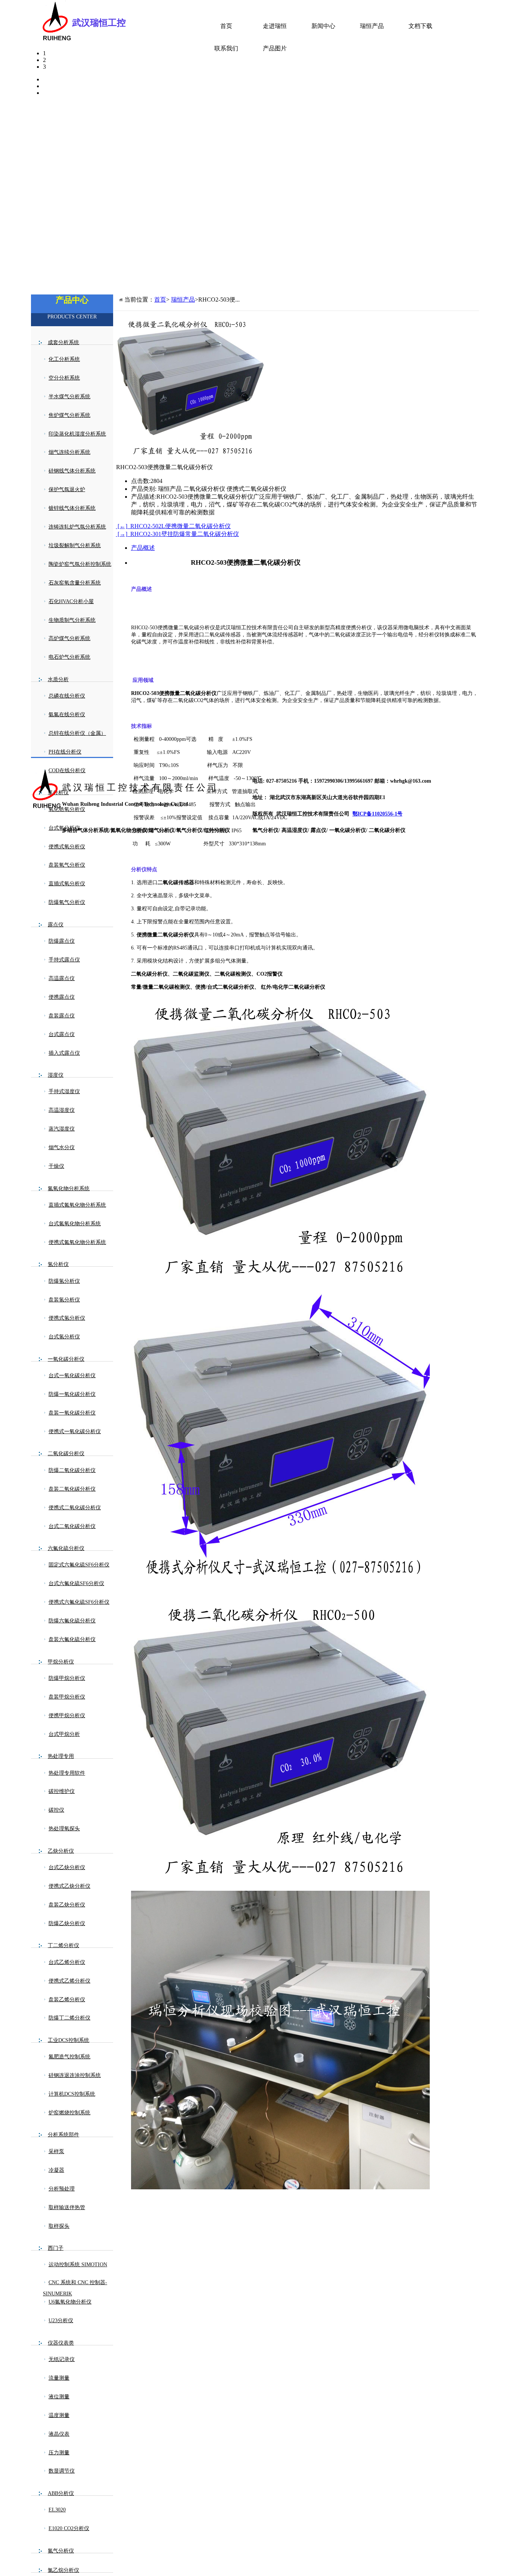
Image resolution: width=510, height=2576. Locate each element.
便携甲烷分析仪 (67, 1716)
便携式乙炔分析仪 (69, 1886)
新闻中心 (323, 26)
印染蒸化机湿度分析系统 (77, 434)
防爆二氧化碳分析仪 (72, 1470)
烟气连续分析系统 (69, 452)
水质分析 (58, 679)
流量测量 (59, 2378)
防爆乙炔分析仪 (67, 1923)
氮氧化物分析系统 (69, 1189)
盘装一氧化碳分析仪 (72, 1413)
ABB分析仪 (61, 2493)
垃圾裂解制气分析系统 (75, 545)
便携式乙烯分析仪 (69, 1981)
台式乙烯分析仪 (67, 1962)
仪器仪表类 (61, 2343)
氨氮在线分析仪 (67, 715)
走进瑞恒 (275, 26)
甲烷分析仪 (61, 1662)
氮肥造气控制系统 (69, 2057)
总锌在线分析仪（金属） (77, 733)
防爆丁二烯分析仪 (69, 2018)
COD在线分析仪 (67, 771)
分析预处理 (62, 2189)
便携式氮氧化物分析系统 (77, 1242)
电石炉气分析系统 (69, 657)
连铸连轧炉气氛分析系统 (77, 527)
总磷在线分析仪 (67, 696)
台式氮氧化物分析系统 (75, 1224)
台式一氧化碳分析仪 (72, 1376)
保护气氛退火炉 (67, 489)
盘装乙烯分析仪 (67, 2000)
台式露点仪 (62, 1034)
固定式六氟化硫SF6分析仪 (79, 1565)
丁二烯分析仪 (63, 1945)
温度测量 (59, 2415)
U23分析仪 (61, 2321)
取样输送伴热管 (67, 2207)
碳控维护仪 (62, 1791)
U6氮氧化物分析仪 (70, 2302)
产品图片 (275, 48)
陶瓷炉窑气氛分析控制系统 (80, 564)
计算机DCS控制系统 (72, 2094)
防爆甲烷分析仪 (67, 1678)
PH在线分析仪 (65, 752)
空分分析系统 (64, 378)
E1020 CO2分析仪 (69, 2528)
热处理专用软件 (67, 1773)
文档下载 (420, 26)
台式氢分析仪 (64, 1337)
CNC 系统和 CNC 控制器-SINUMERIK (75, 2288)
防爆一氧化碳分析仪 (72, 1394)
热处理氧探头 (64, 1829)
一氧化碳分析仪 (66, 1359)
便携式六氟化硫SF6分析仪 (79, 1602)
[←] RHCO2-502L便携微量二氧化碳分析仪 (173, 526)
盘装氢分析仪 (64, 1300)
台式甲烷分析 (64, 1734)
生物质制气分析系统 (72, 620)
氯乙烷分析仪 (63, 2570)
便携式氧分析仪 (67, 847)
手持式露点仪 (64, 960)
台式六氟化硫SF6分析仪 (76, 1583)
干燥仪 (56, 1166)
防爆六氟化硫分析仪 (72, 1621)
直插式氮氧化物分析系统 (77, 1205)
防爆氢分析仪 (64, 1281)
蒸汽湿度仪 (62, 1129)
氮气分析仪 (61, 2551)
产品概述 (143, 548)
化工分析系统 (64, 359)
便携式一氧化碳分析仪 (75, 1432)
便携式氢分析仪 (67, 1318)
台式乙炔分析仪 (67, 1867)
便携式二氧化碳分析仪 (75, 1508)
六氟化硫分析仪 (66, 1548)
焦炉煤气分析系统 (69, 415)
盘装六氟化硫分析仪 (72, 1639)
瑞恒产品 (372, 26)
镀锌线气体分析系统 (72, 508)
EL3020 (57, 2510)
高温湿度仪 (62, 1110)
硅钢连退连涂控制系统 (75, 2075)
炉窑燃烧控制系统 (69, 2113)
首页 (226, 26)
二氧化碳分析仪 (66, 1454)
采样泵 (56, 2151)
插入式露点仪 (64, 1053)
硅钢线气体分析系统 (72, 471)
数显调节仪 (62, 2471)
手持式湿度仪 (64, 1091)
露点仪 (56, 925)
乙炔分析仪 (61, 1851)
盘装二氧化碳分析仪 (72, 1489)
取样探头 (59, 2226)
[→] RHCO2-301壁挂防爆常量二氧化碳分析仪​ (178, 534)
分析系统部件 (63, 2135)
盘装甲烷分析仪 (67, 1697)
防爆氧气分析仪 (67, 902)
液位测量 (59, 2397)
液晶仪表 (59, 2434)
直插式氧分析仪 (67, 884)
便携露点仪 (62, 997)
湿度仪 (56, 1075)
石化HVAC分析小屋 (71, 601)
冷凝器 (56, 2170)
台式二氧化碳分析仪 (72, 1526)
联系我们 (226, 48)
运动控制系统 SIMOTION (78, 2265)
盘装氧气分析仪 (67, 865)
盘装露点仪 (62, 1016)
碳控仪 (56, 1810)
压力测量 (59, 2453)
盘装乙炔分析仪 (67, 1905)
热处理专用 (61, 1756)
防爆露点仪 (62, 941)
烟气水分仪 (62, 1147)
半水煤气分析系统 (69, 397)
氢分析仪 (58, 1264)
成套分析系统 (63, 342)
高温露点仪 (62, 978)
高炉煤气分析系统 (69, 638)
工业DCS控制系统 (69, 2040)
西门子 (56, 2248)
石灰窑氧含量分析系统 (75, 583)
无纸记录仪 (62, 2359)
